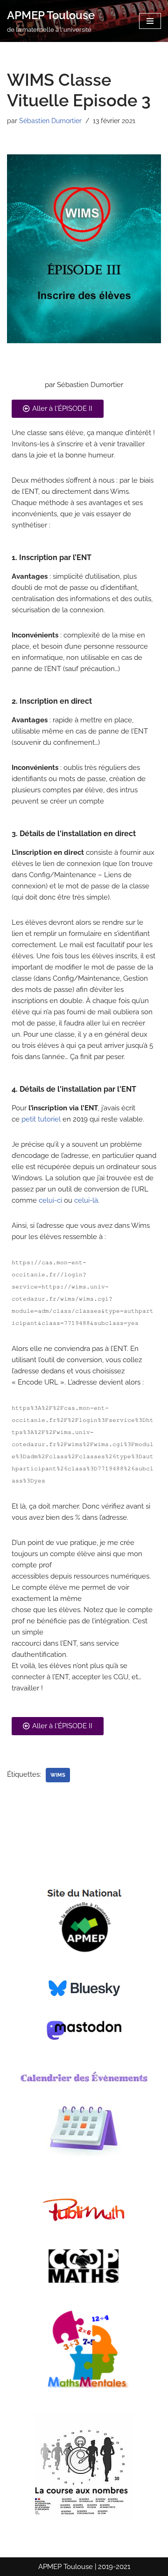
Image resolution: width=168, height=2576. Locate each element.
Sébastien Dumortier (50, 121)
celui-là (86, 1200)
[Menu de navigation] (150, 21)
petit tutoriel (41, 1119)
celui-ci (50, 1200)
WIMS (58, 1775)
